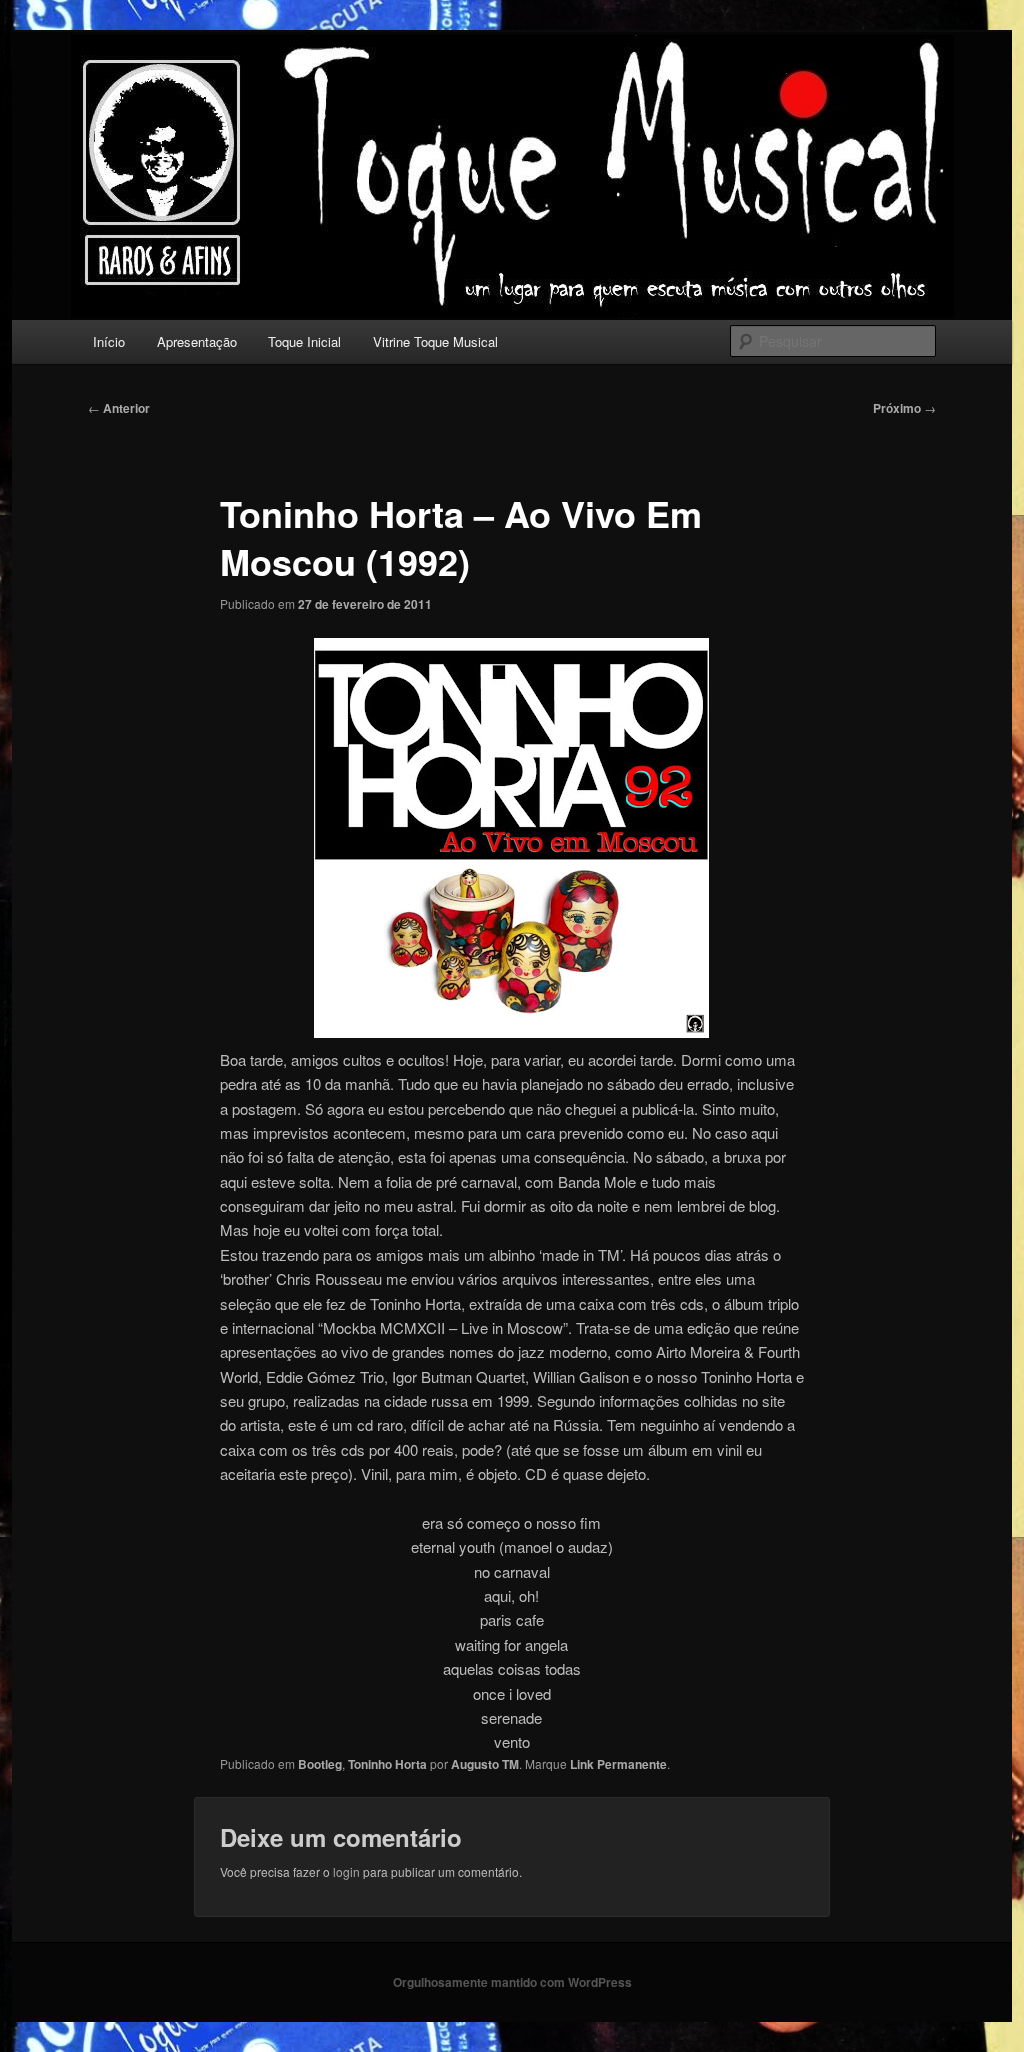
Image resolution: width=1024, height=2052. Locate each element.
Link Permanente (618, 1764)
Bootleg (320, 1764)
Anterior (119, 408)
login (346, 1871)
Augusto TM (485, 1764)
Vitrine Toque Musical (435, 341)
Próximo (904, 408)
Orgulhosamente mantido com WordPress (512, 1982)
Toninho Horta (387, 1764)
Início (109, 341)
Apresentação (197, 341)
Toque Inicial (304, 341)
